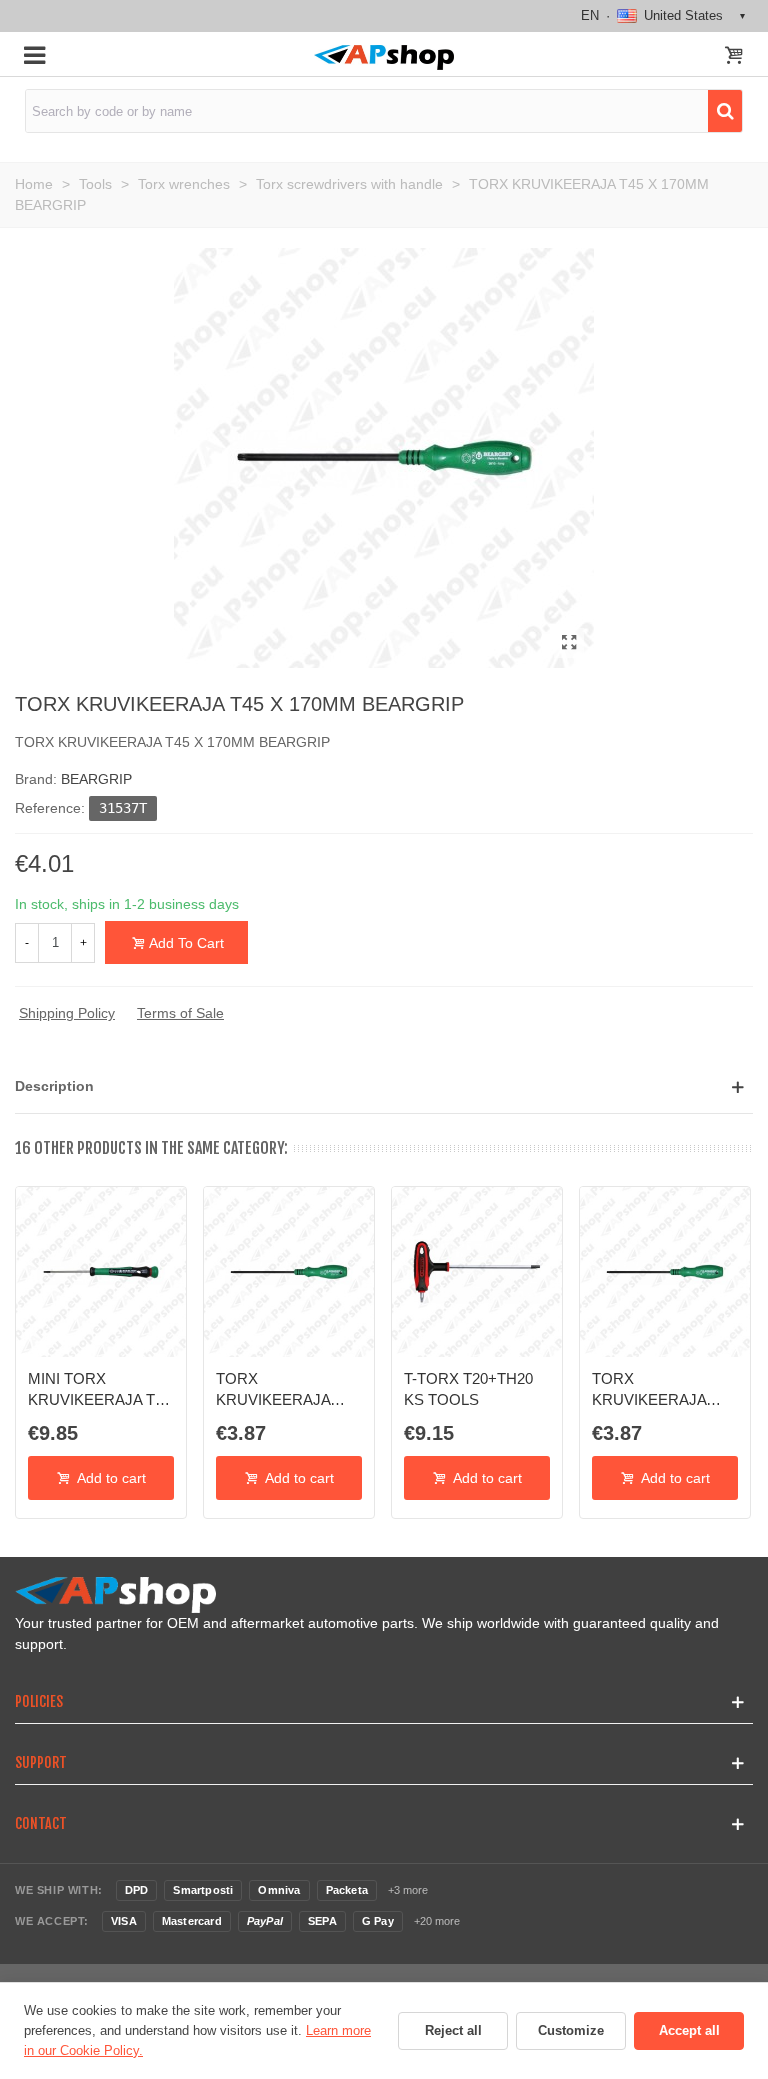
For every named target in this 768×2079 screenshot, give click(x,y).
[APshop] (383, 57)
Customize (571, 2030)
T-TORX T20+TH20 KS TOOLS (468, 1388)
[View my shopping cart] (734, 57)
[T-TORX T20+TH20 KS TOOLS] (477, 1272)
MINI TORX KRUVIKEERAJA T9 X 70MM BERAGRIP (97, 1390)
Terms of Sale (180, 1013)
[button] (384, 1086)
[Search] (725, 111)
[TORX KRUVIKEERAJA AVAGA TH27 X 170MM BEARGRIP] (665, 1272)
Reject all (453, 2030)
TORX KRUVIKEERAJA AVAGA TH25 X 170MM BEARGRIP (282, 1390)
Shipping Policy (67, 1013)
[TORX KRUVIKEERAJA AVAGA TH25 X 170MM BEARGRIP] (289, 1272)
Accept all (689, 2030)
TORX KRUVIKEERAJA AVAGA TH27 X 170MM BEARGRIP (658, 1390)
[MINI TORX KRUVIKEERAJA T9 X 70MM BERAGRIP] (101, 1272)
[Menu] (34, 54)
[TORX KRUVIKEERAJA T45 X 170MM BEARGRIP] (569, 643)
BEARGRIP (96, 779)
